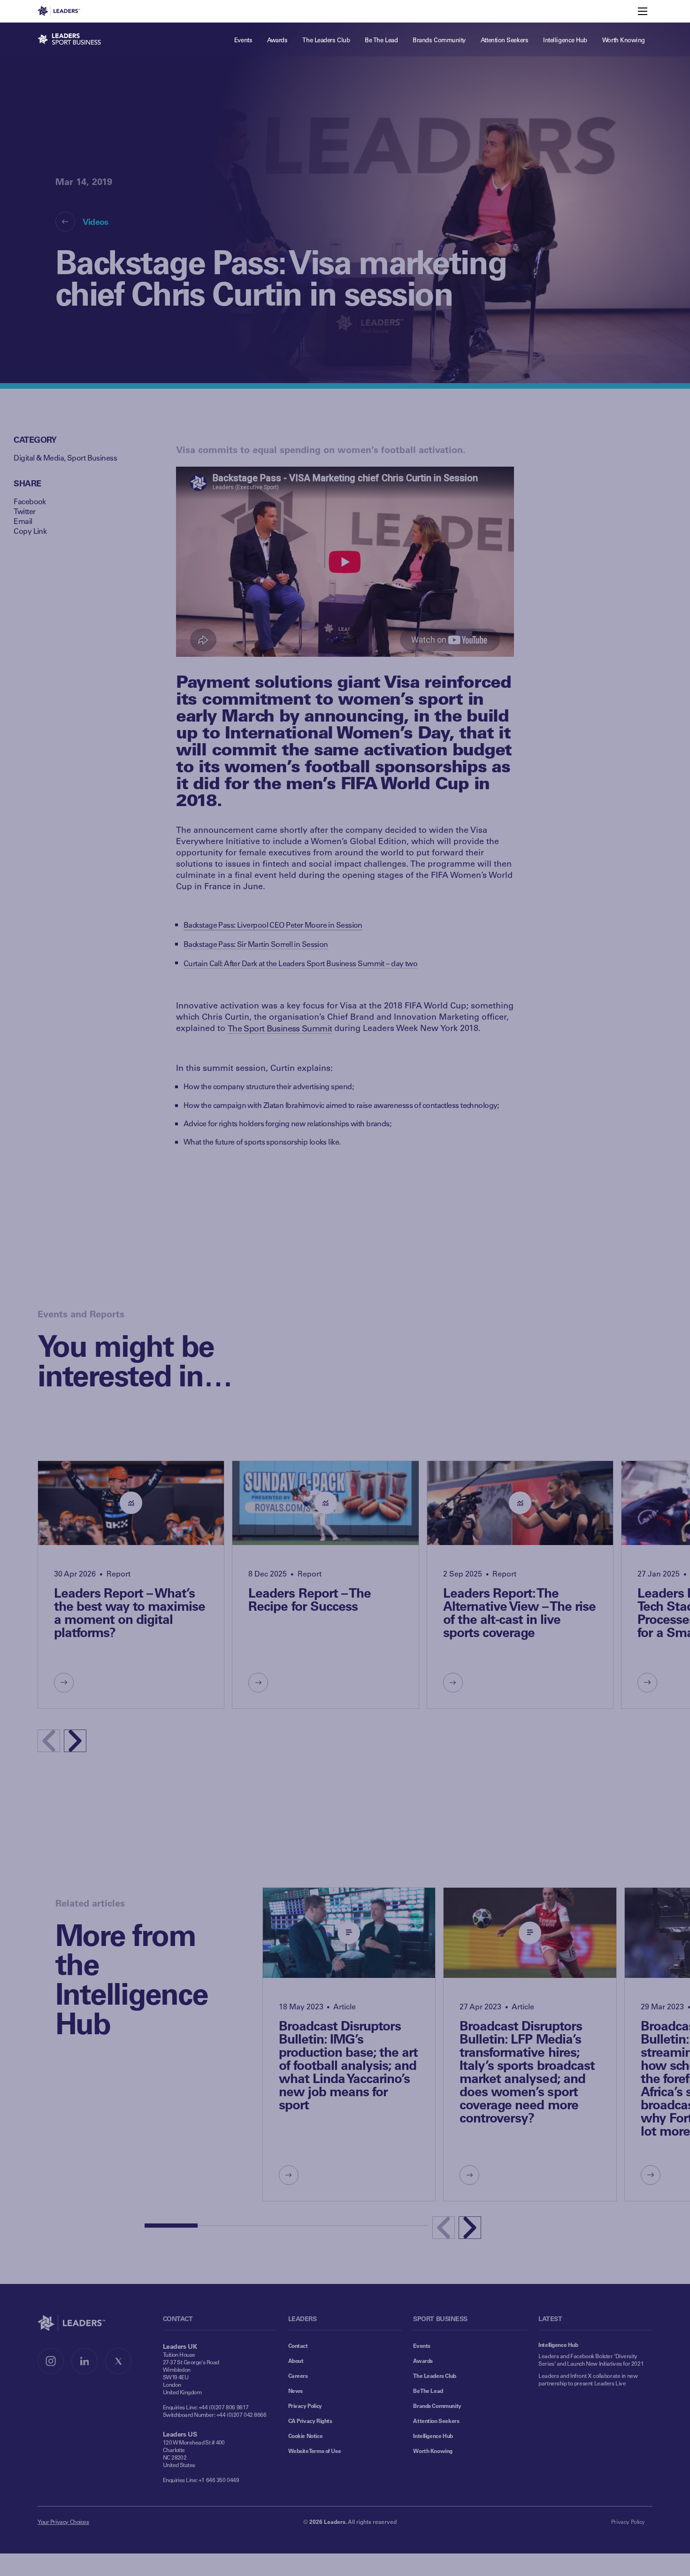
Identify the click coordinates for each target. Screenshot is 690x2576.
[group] (131, 1585)
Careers (298, 2376)
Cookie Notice (306, 2436)
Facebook (30, 501)
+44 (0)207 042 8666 (241, 2415)
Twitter (24, 511)
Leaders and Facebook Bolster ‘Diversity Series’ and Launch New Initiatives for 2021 (591, 2360)
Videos (96, 222)
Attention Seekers (436, 2421)
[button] (75, 1741)
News (295, 2391)
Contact (298, 2345)
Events (422, 2345)
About (296, 2361)
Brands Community (437, 2406)
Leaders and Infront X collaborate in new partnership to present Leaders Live (588, 2379)
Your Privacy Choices (63, 2522)
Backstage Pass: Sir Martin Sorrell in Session (256, 944)
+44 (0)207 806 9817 (224, 2407)
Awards (423, 2361)
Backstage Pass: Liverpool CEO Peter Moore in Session (273, 925)
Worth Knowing (433, 2451)
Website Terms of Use (315, 2451)
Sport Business (92, 458)
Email (23, 521)
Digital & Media (39, 458)
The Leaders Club (434, 2376)
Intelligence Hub (433, 2436)
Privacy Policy (305, 2406)
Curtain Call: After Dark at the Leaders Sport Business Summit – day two (300, 963)
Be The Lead (428, 2391)
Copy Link (30, 531)
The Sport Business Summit (280, 1028)
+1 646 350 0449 (219, 2480)
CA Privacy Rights (310, 2421)
